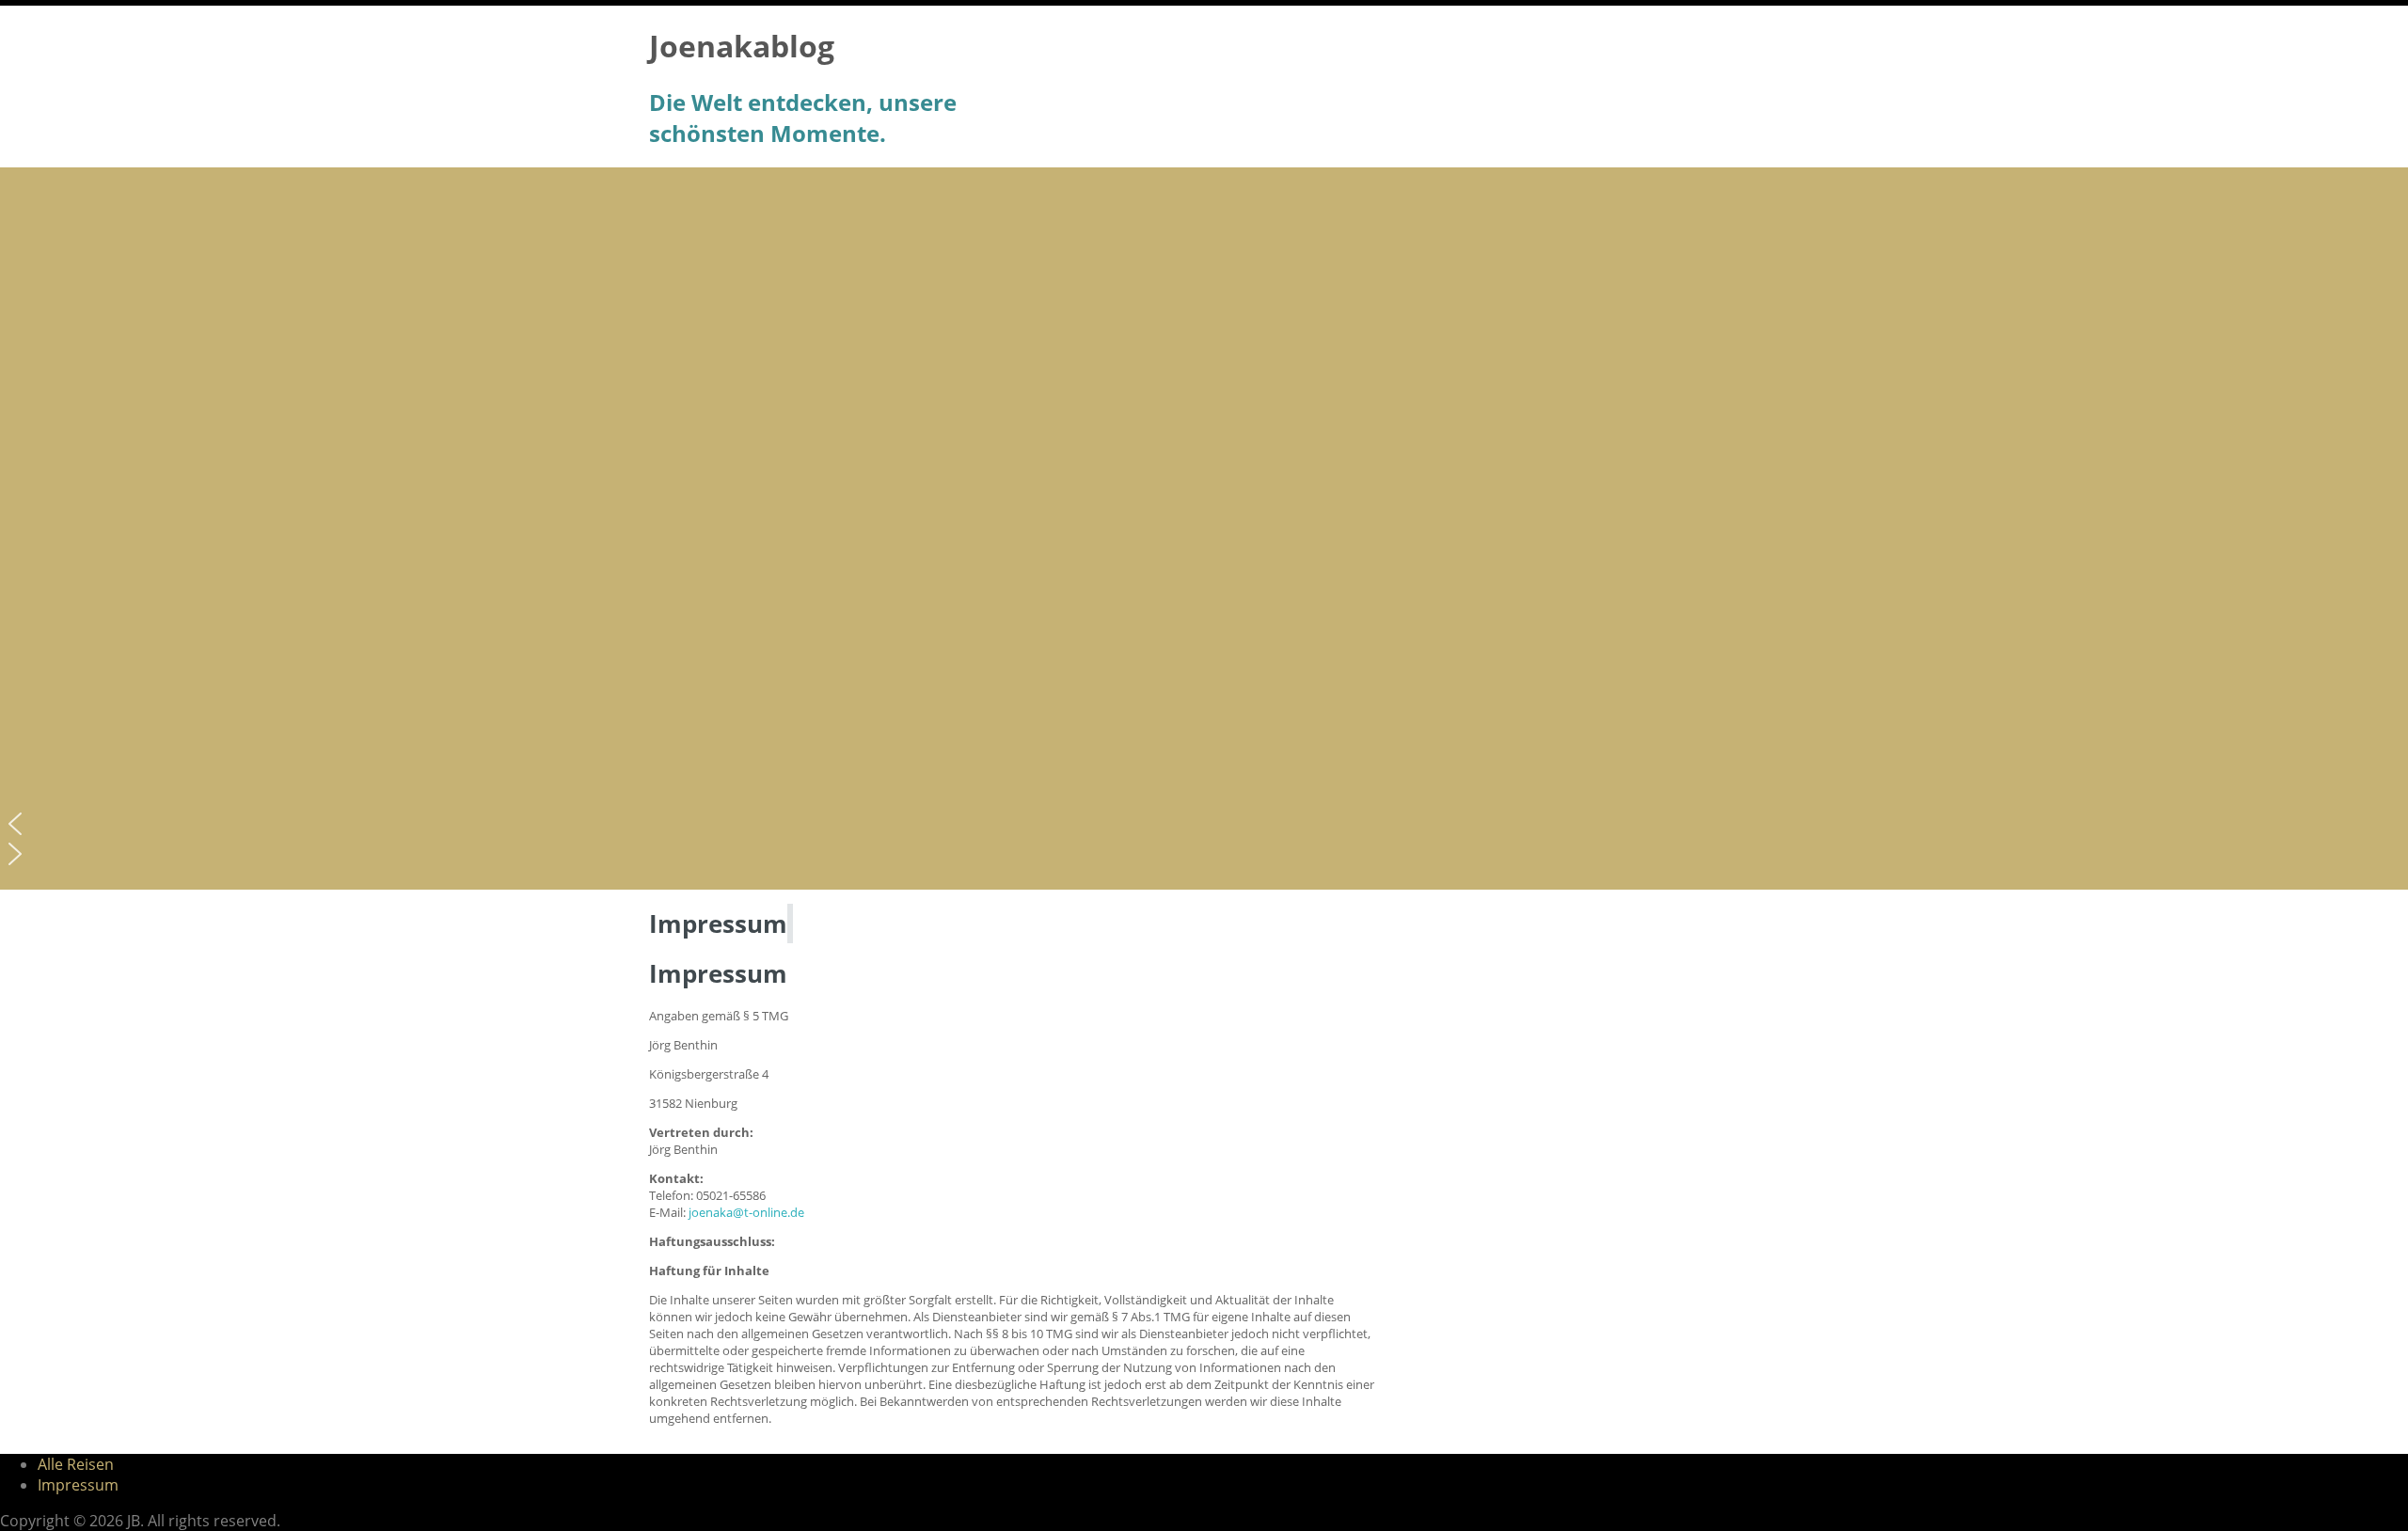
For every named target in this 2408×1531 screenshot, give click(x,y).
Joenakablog (742, 46)
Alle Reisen (76, 1464)
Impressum (78, 1485)
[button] (1204, 824)
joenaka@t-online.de (746, 1212)
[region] (1204, 529)
